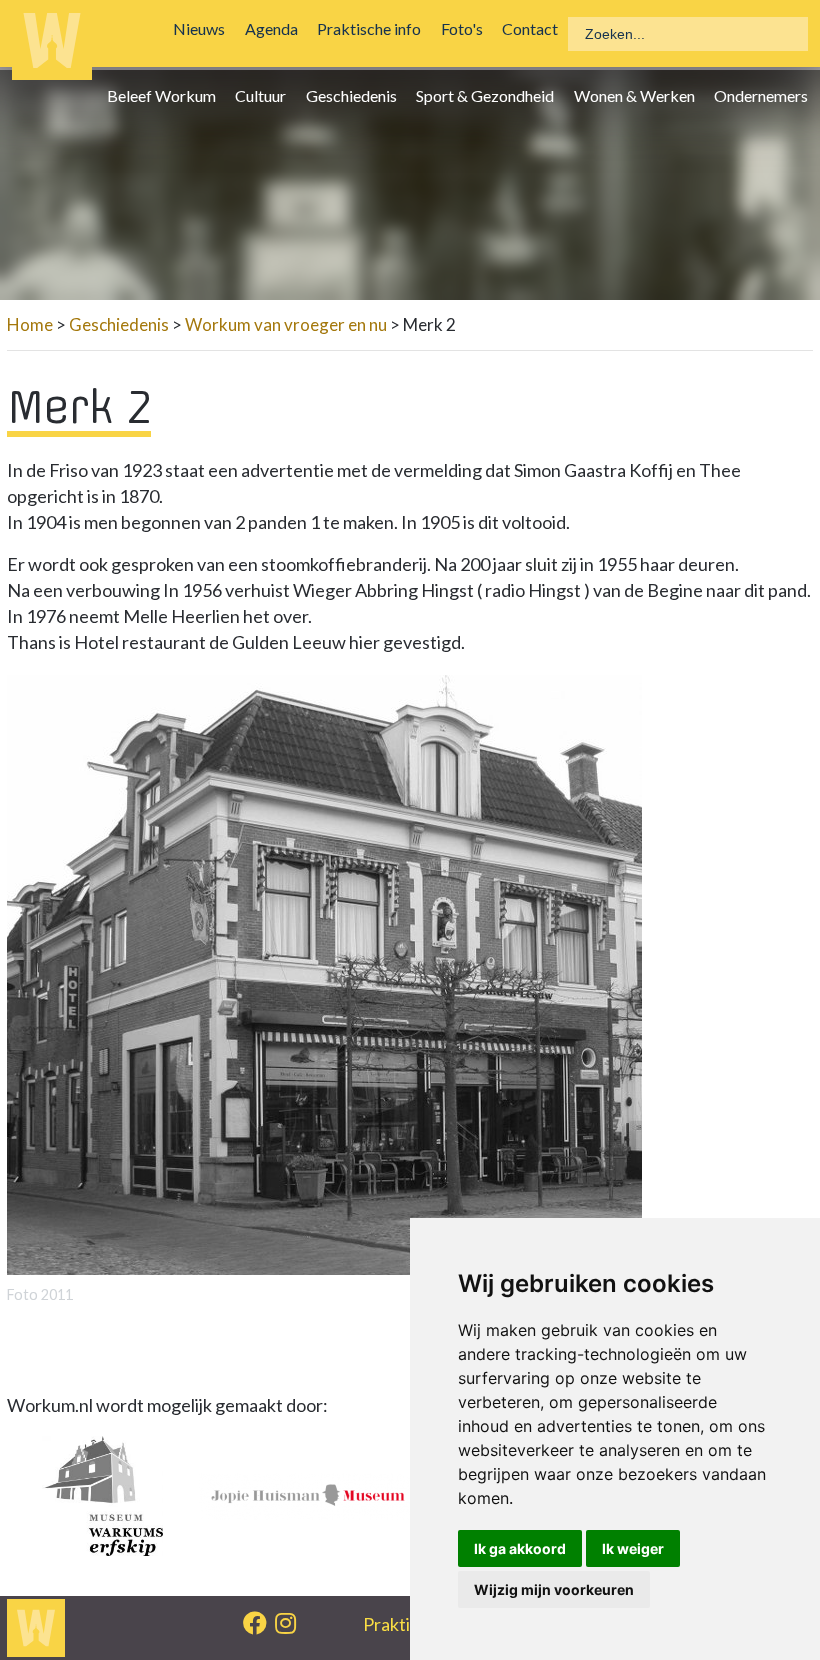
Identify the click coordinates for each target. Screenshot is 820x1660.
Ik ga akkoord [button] (520, 1548)
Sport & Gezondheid (490, 95)
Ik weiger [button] (633, 1548)
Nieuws (204, 28)
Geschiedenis (356, 95)
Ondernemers (766, 95)
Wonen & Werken (638, 95)
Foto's (466, 28)
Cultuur (265, 95)
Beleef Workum (166, 95)
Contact (535, 28)
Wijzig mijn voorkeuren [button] (554, 1589)
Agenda (276, 28)
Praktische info (374, 28)
